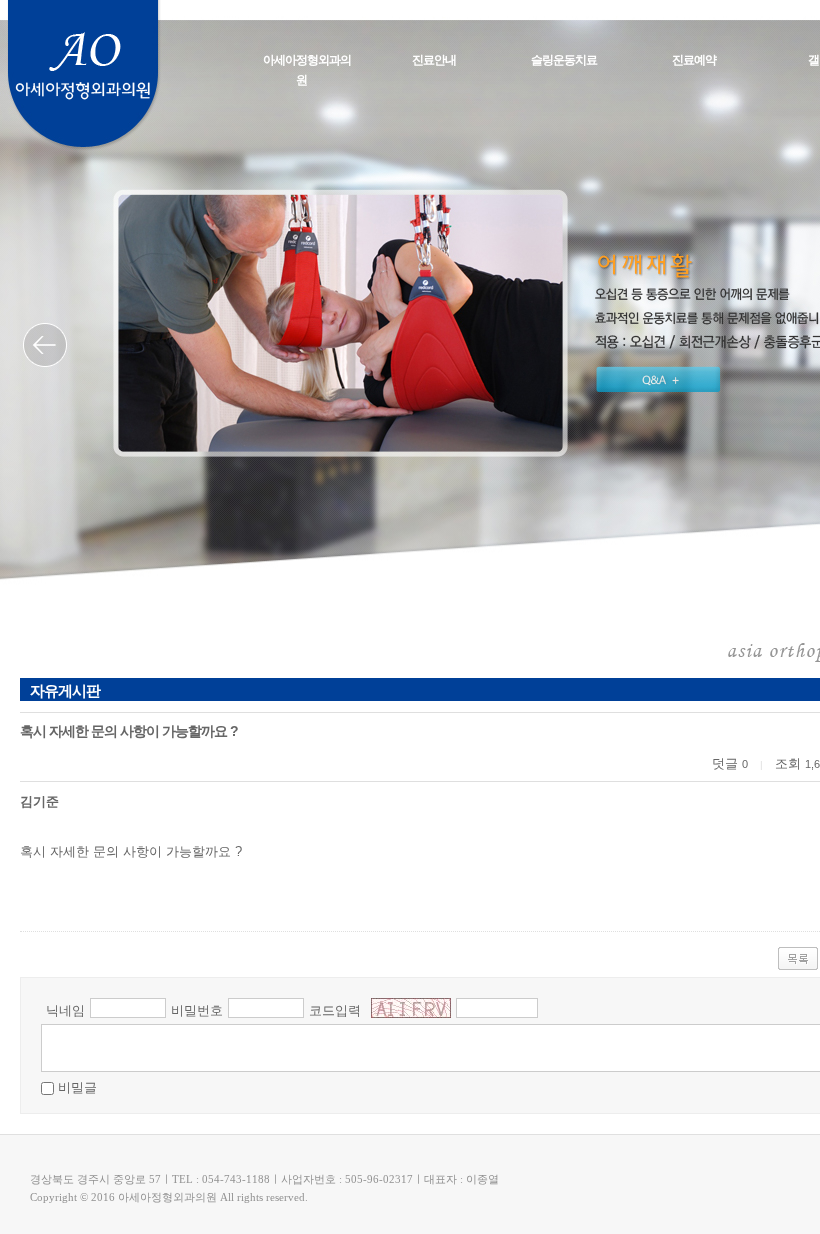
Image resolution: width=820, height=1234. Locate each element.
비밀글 (77, 1087)
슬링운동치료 (564, 60)
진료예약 (694, 60)
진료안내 (434, 60)
